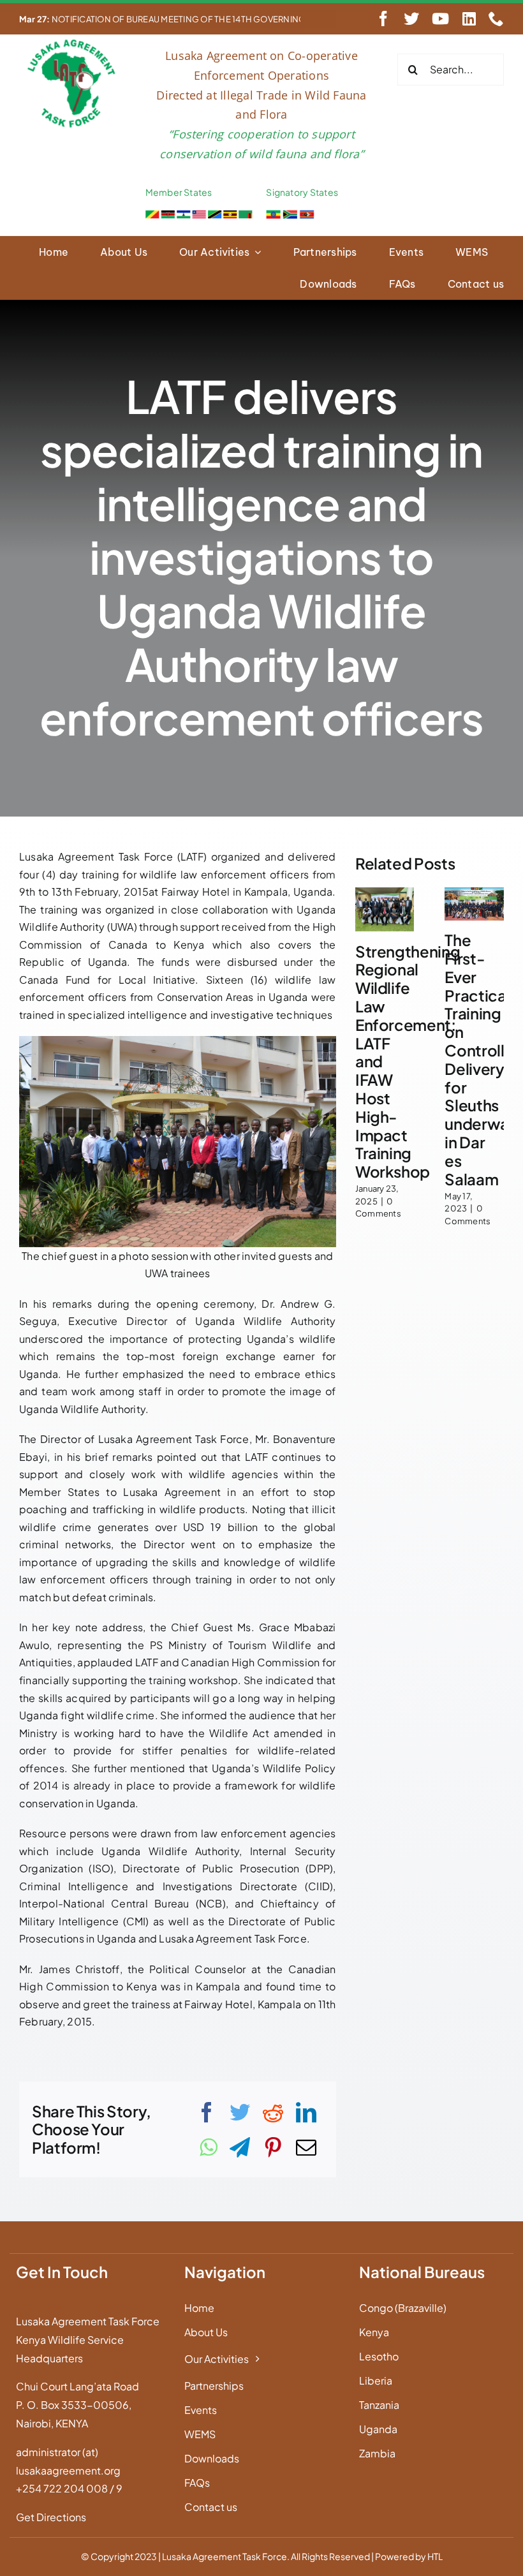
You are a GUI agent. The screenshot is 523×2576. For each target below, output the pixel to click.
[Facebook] (207, 2112)
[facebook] (383, 19)
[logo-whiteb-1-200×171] (72, 42)
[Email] (306, 2147)
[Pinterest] (273, 2147)
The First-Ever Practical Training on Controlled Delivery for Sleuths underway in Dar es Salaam (484, 1059)
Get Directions (51, 2517)
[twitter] (411, 19)
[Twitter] (240, 2112)
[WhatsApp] (208, 2147)
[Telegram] (240, 2147)
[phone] (496, 19)
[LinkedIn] (306, 2112)
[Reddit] (273, 2112)
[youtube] (440, 19)
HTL (435, 2556)
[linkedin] (469, 19)
